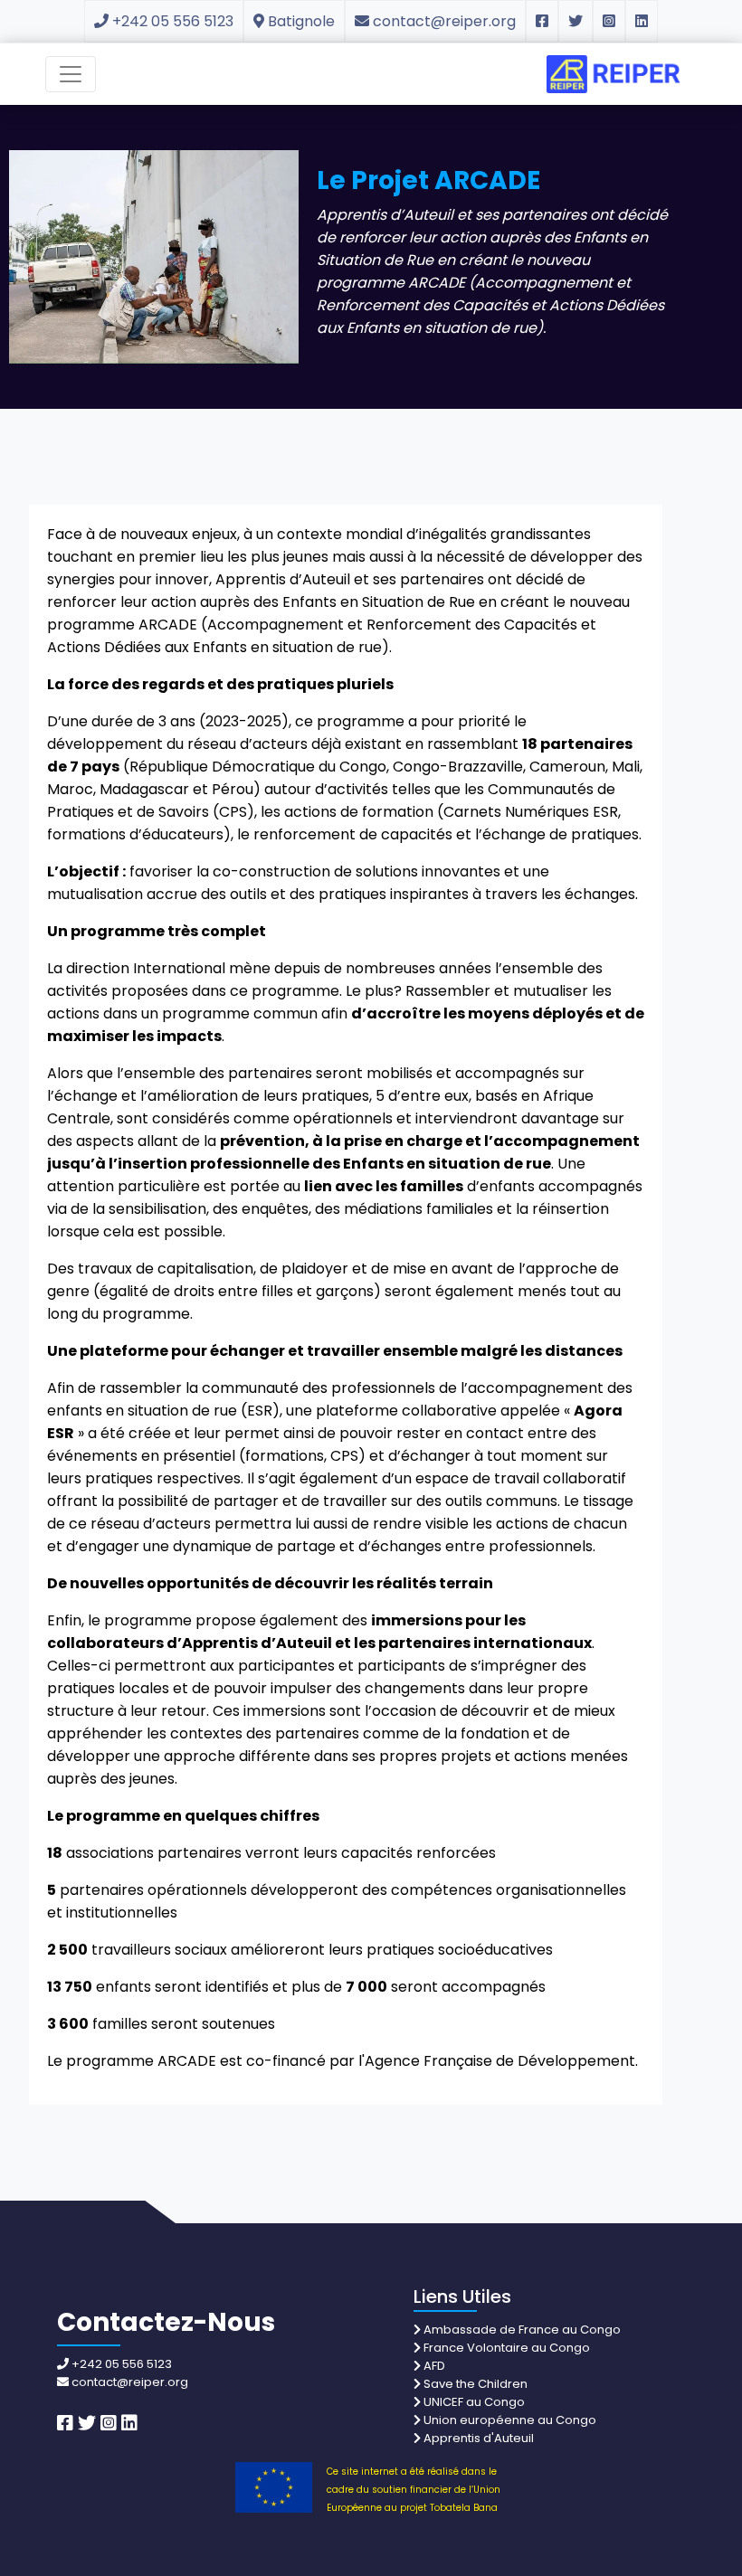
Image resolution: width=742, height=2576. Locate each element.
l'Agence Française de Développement (497, 2061)
